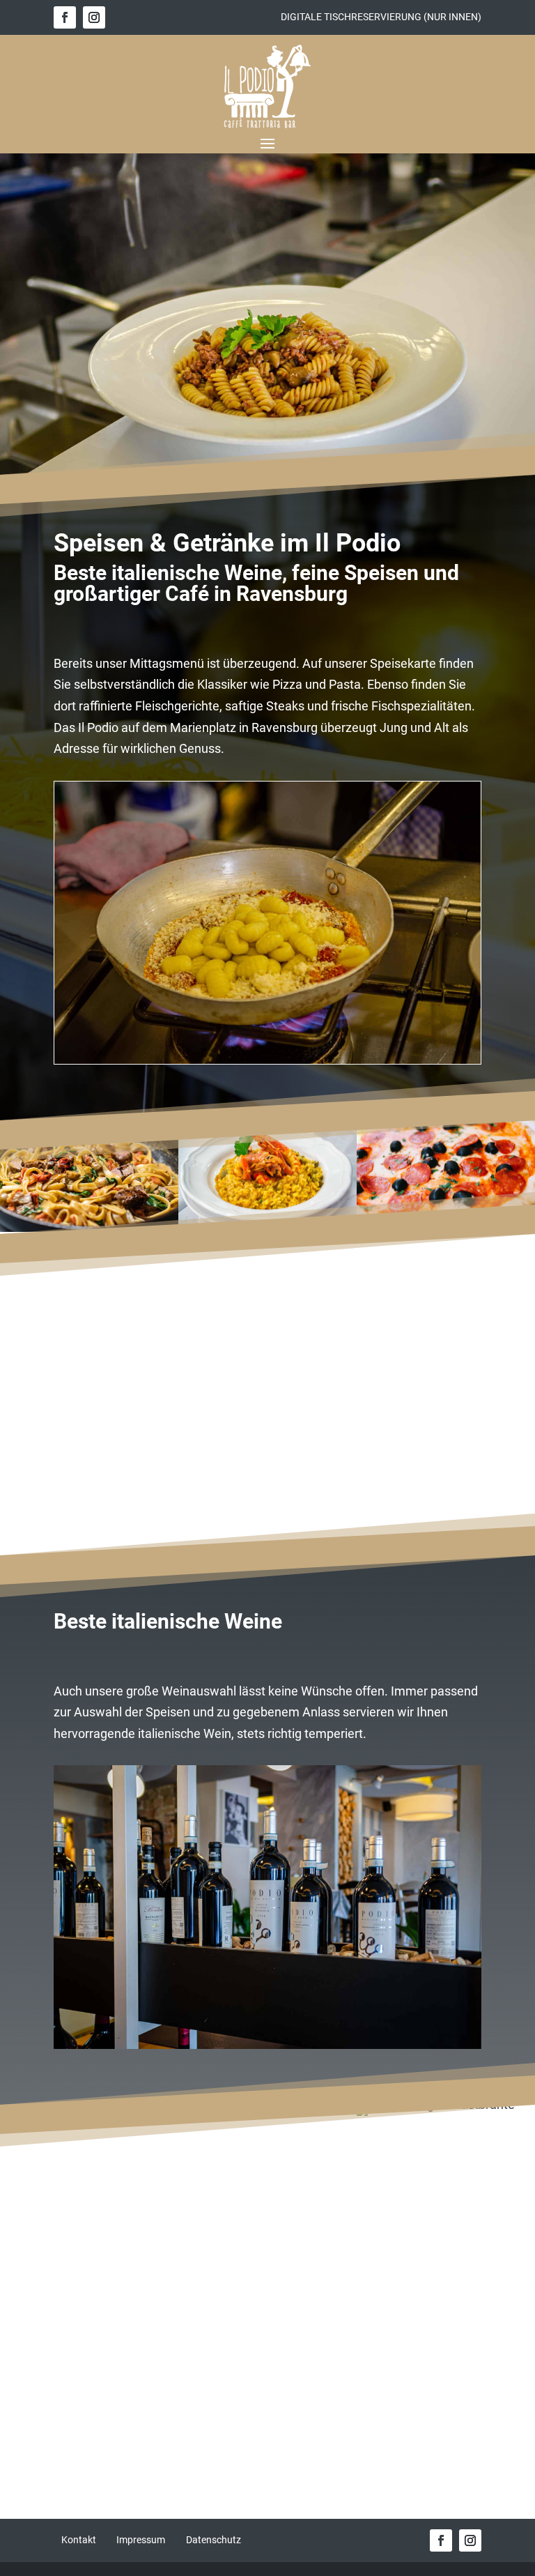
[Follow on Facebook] (65, 17)
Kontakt (79, 2540)
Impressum (141, 2540)
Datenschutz (214, 2540)
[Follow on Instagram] (94, 17)
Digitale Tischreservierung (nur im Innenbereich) (267, 2299)
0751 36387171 (338, 2346)
